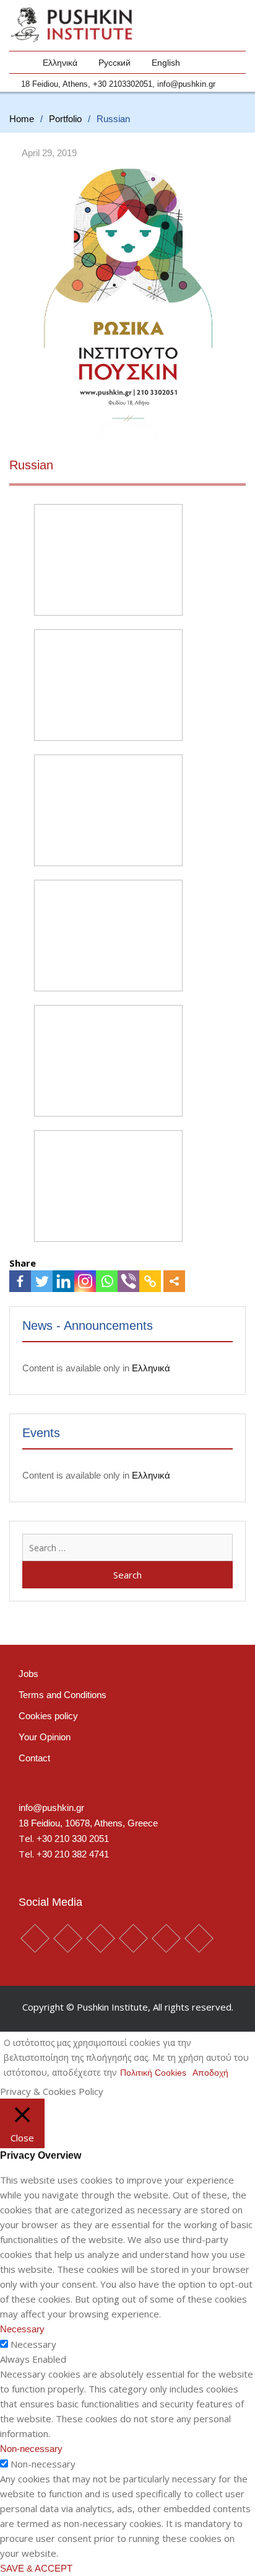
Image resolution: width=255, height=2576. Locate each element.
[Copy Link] (150, 1281)
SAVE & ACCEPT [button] (36, 2568)
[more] (174, 1281)
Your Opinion (45, 1737)
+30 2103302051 (123, 84)
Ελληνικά (60, 63)
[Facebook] (20, 1281)
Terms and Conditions (63, 1695)
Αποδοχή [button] (210, 2073)
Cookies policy (48, 1716)
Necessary (33, 2344)
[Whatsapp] (107, 1281)
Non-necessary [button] (31, 2449)
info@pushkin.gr (186, 84)
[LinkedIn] (63, 1281)
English (166, 63)
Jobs (28, 1674)
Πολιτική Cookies (153, 2073)
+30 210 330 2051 (73, 1839)
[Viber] (128, 1281)
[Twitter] (42, 1281)
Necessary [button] (22, 2329)
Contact (34, 1758)
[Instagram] (85, 1281)
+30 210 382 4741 (73, 1854)
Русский (115, 63)
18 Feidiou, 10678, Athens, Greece (88, 1823)
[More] (174, 1281)
